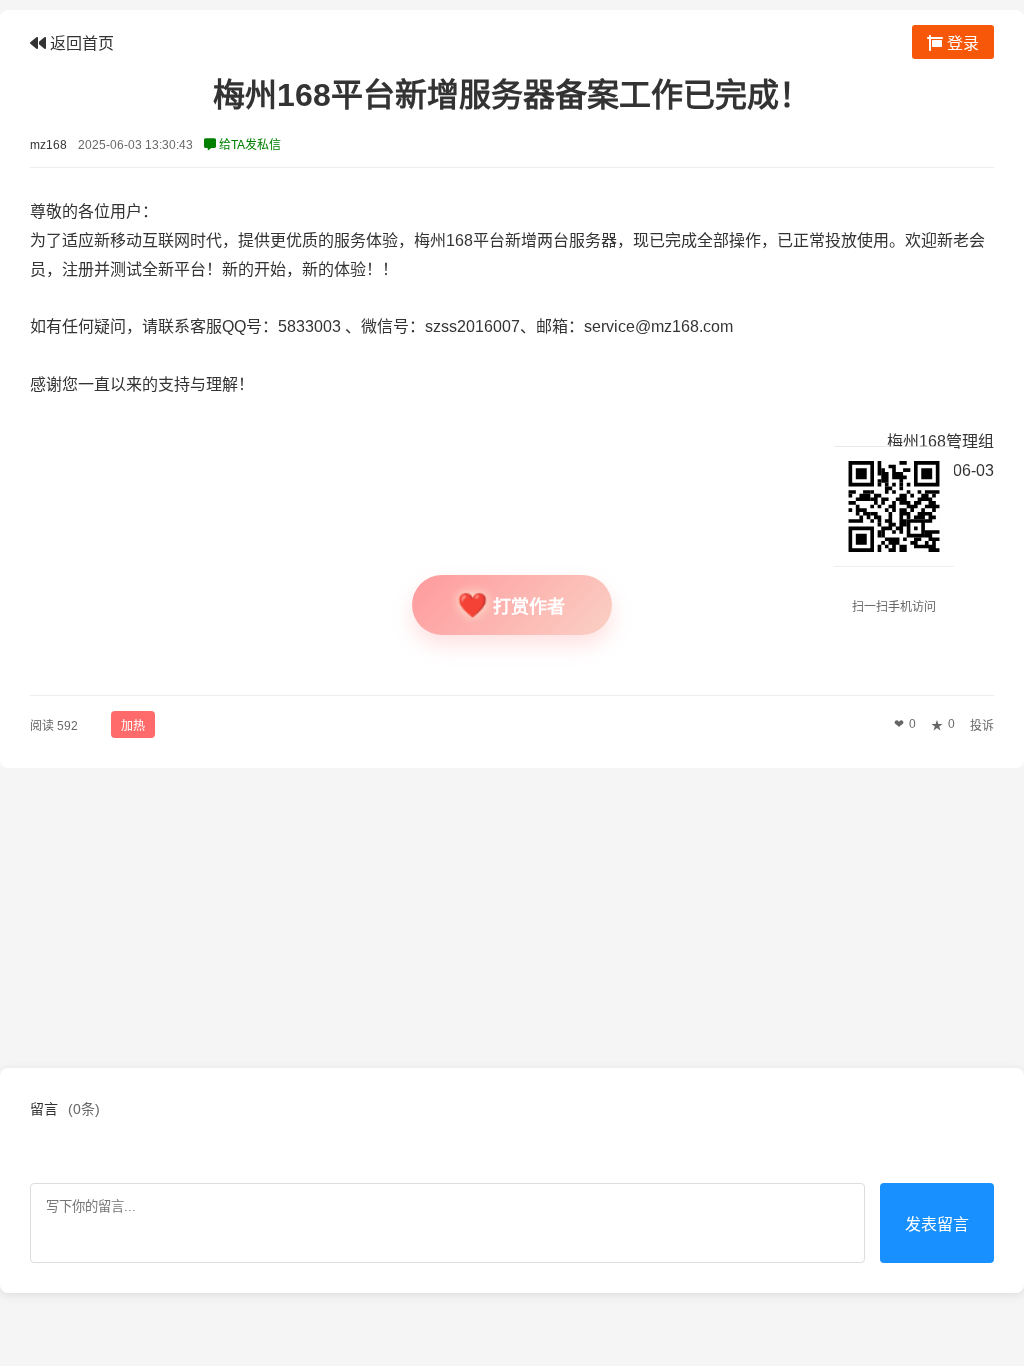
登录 (961, 43)
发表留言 (937, 1224)
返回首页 (80, 43)
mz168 (48, 145)
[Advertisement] (512, 918)
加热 (133, 726)
